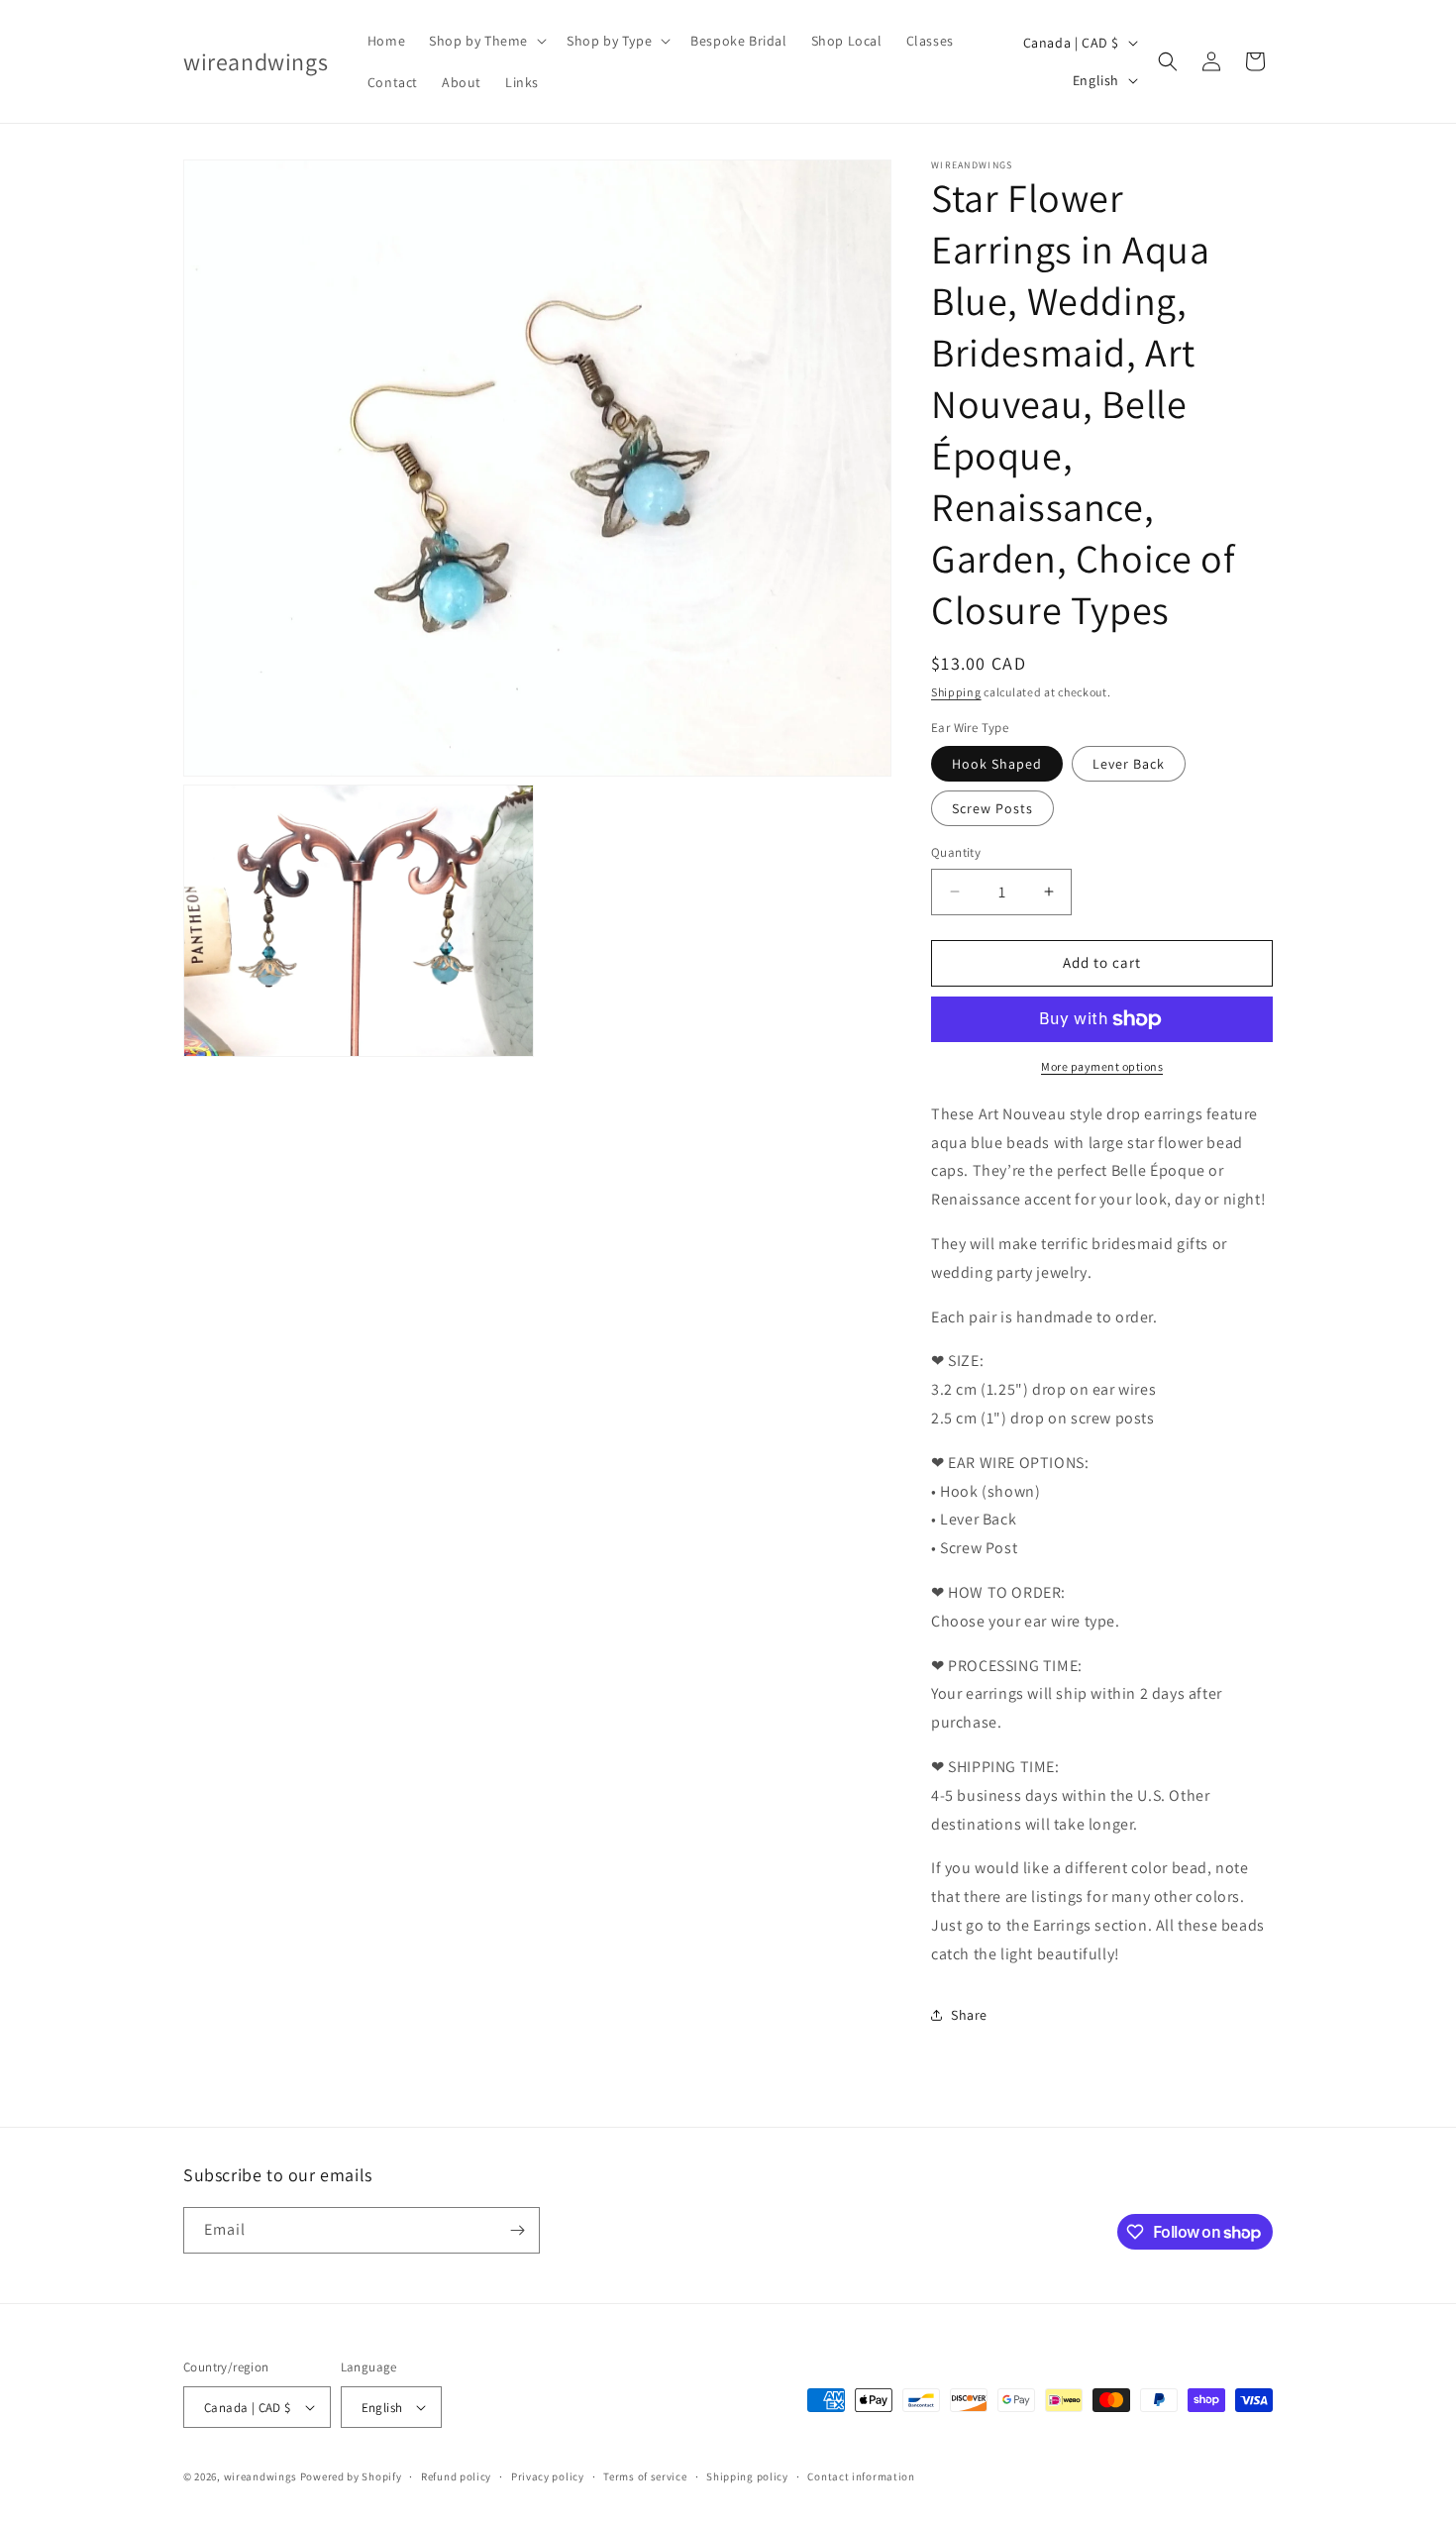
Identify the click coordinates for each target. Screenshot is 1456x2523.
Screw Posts (992, 808)
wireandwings (260, 2476)
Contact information (861, 2476)
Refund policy (456, 2476)
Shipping (956, 692)
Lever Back (1129, 764)
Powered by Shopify (351, 2476)
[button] (486, 41)
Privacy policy (548, 2476)
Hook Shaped (997, 764)
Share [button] (969, 2015)
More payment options (1102, 1066)
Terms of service (645, 2476)
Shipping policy (747, 2476)
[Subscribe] (517, 2230)
